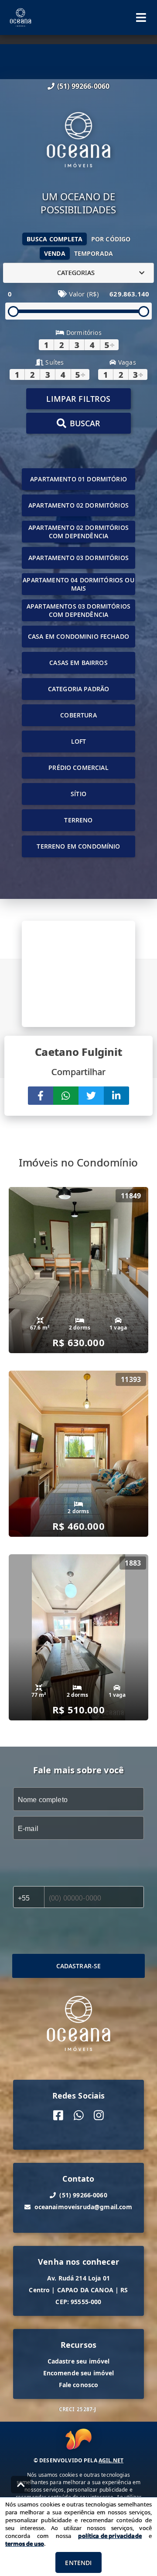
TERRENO (78, 820)
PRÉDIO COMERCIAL (78, 768)
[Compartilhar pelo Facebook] (41, 1096)
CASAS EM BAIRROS (78, 663)
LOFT (79, 741)
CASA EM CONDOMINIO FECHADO (78, 636)
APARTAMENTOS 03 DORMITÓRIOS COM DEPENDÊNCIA (78, 610)
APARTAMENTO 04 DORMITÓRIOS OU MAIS (78, 584)
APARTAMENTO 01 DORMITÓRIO (78, 479)
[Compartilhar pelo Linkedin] (116, 1096)
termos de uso (25, 2544)
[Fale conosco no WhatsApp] (79, 2115)
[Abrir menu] (141, 17)
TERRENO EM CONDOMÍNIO (78, 846)
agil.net (111, 2460)
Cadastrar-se (79, 1966)
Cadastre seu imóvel (79, 2361)
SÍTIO (78, 794)
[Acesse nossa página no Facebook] (58, 2115)
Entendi (78, 2563)
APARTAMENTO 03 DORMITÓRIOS (78, 558)
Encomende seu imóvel (79, 2373)
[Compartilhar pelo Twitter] (91, 1096)
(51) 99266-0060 (83, 86)
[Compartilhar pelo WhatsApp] (66, 1096)
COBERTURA (78, 715)
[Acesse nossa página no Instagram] (99, 2115)
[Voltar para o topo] (21, 2485)
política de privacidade (110, 2536)
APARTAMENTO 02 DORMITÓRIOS (78, 505)
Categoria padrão (78, 689)
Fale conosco (79, 2385)
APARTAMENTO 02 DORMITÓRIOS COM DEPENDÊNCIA (78, 532)
